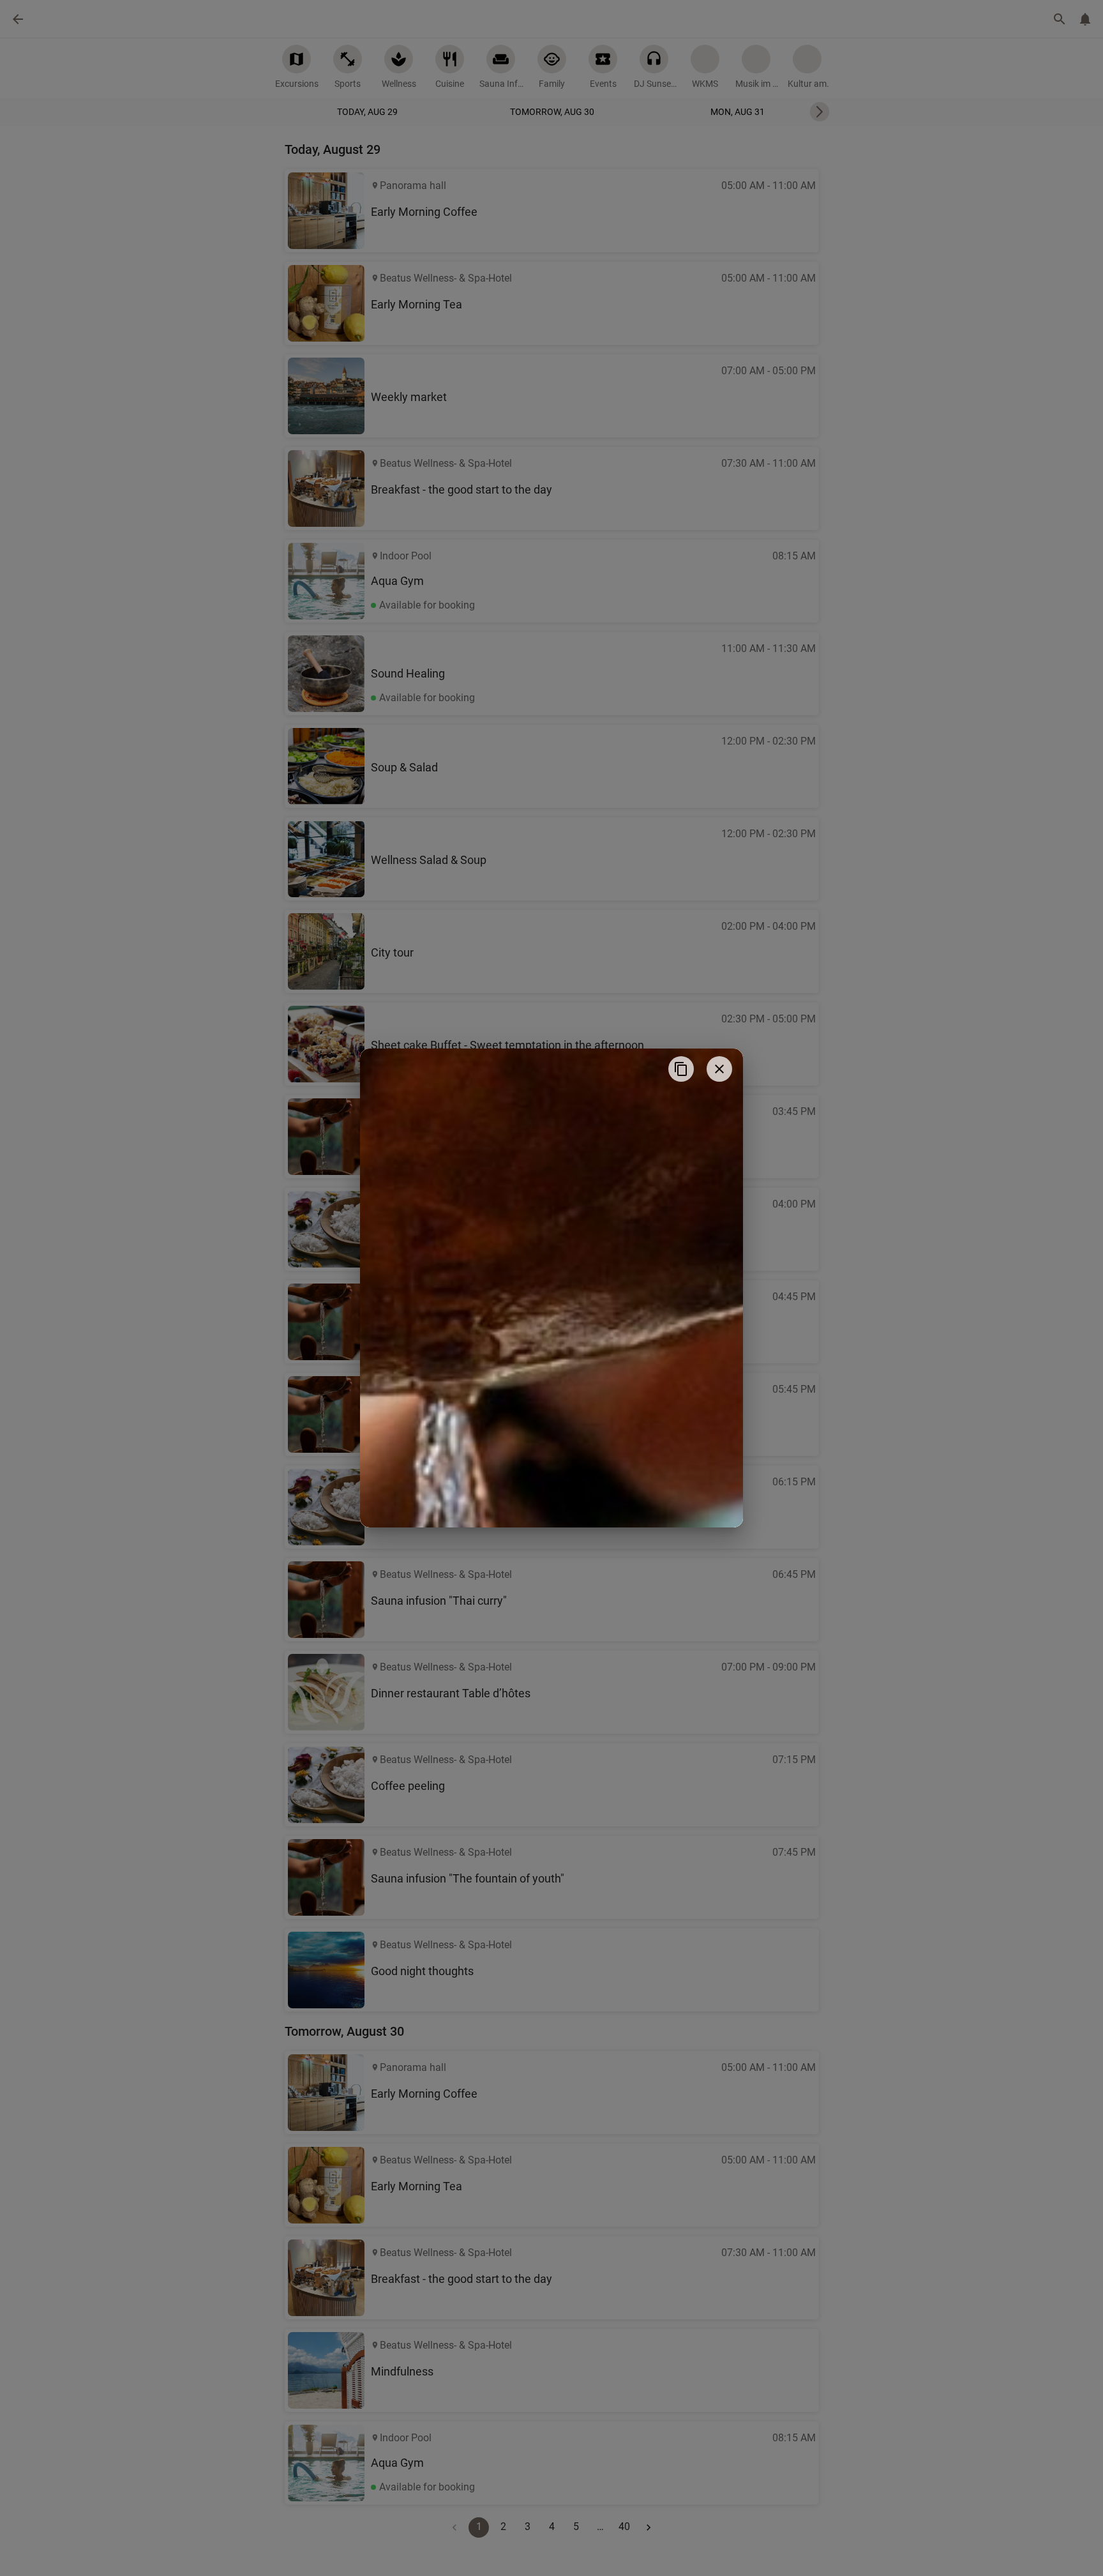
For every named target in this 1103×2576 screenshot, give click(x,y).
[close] (719, 1069)
